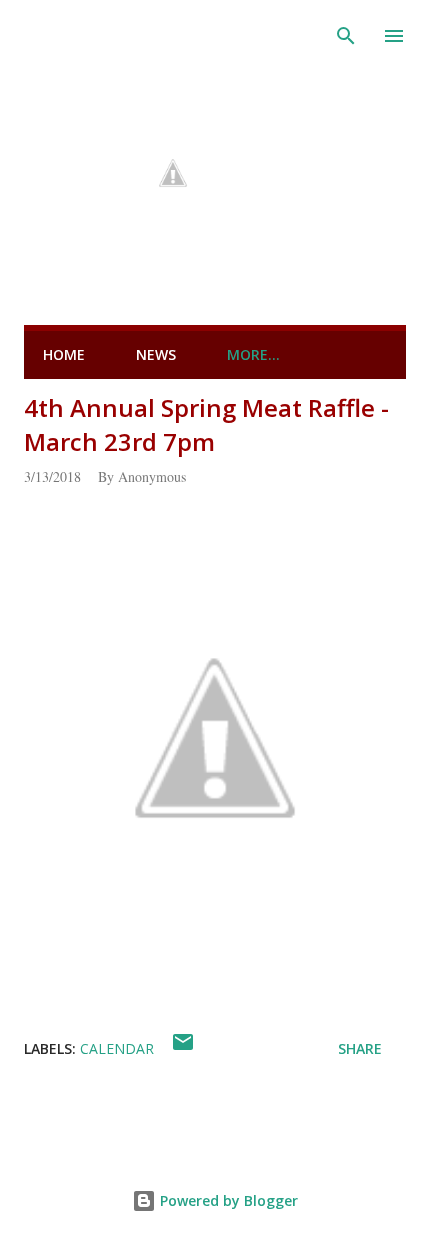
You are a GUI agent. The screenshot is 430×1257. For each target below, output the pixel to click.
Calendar (117, 1048)
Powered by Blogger (227, 1200)
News (156, 354)
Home (64, 354)
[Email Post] (183, 1048)
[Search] (346, 36)
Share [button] (360, 1048)
